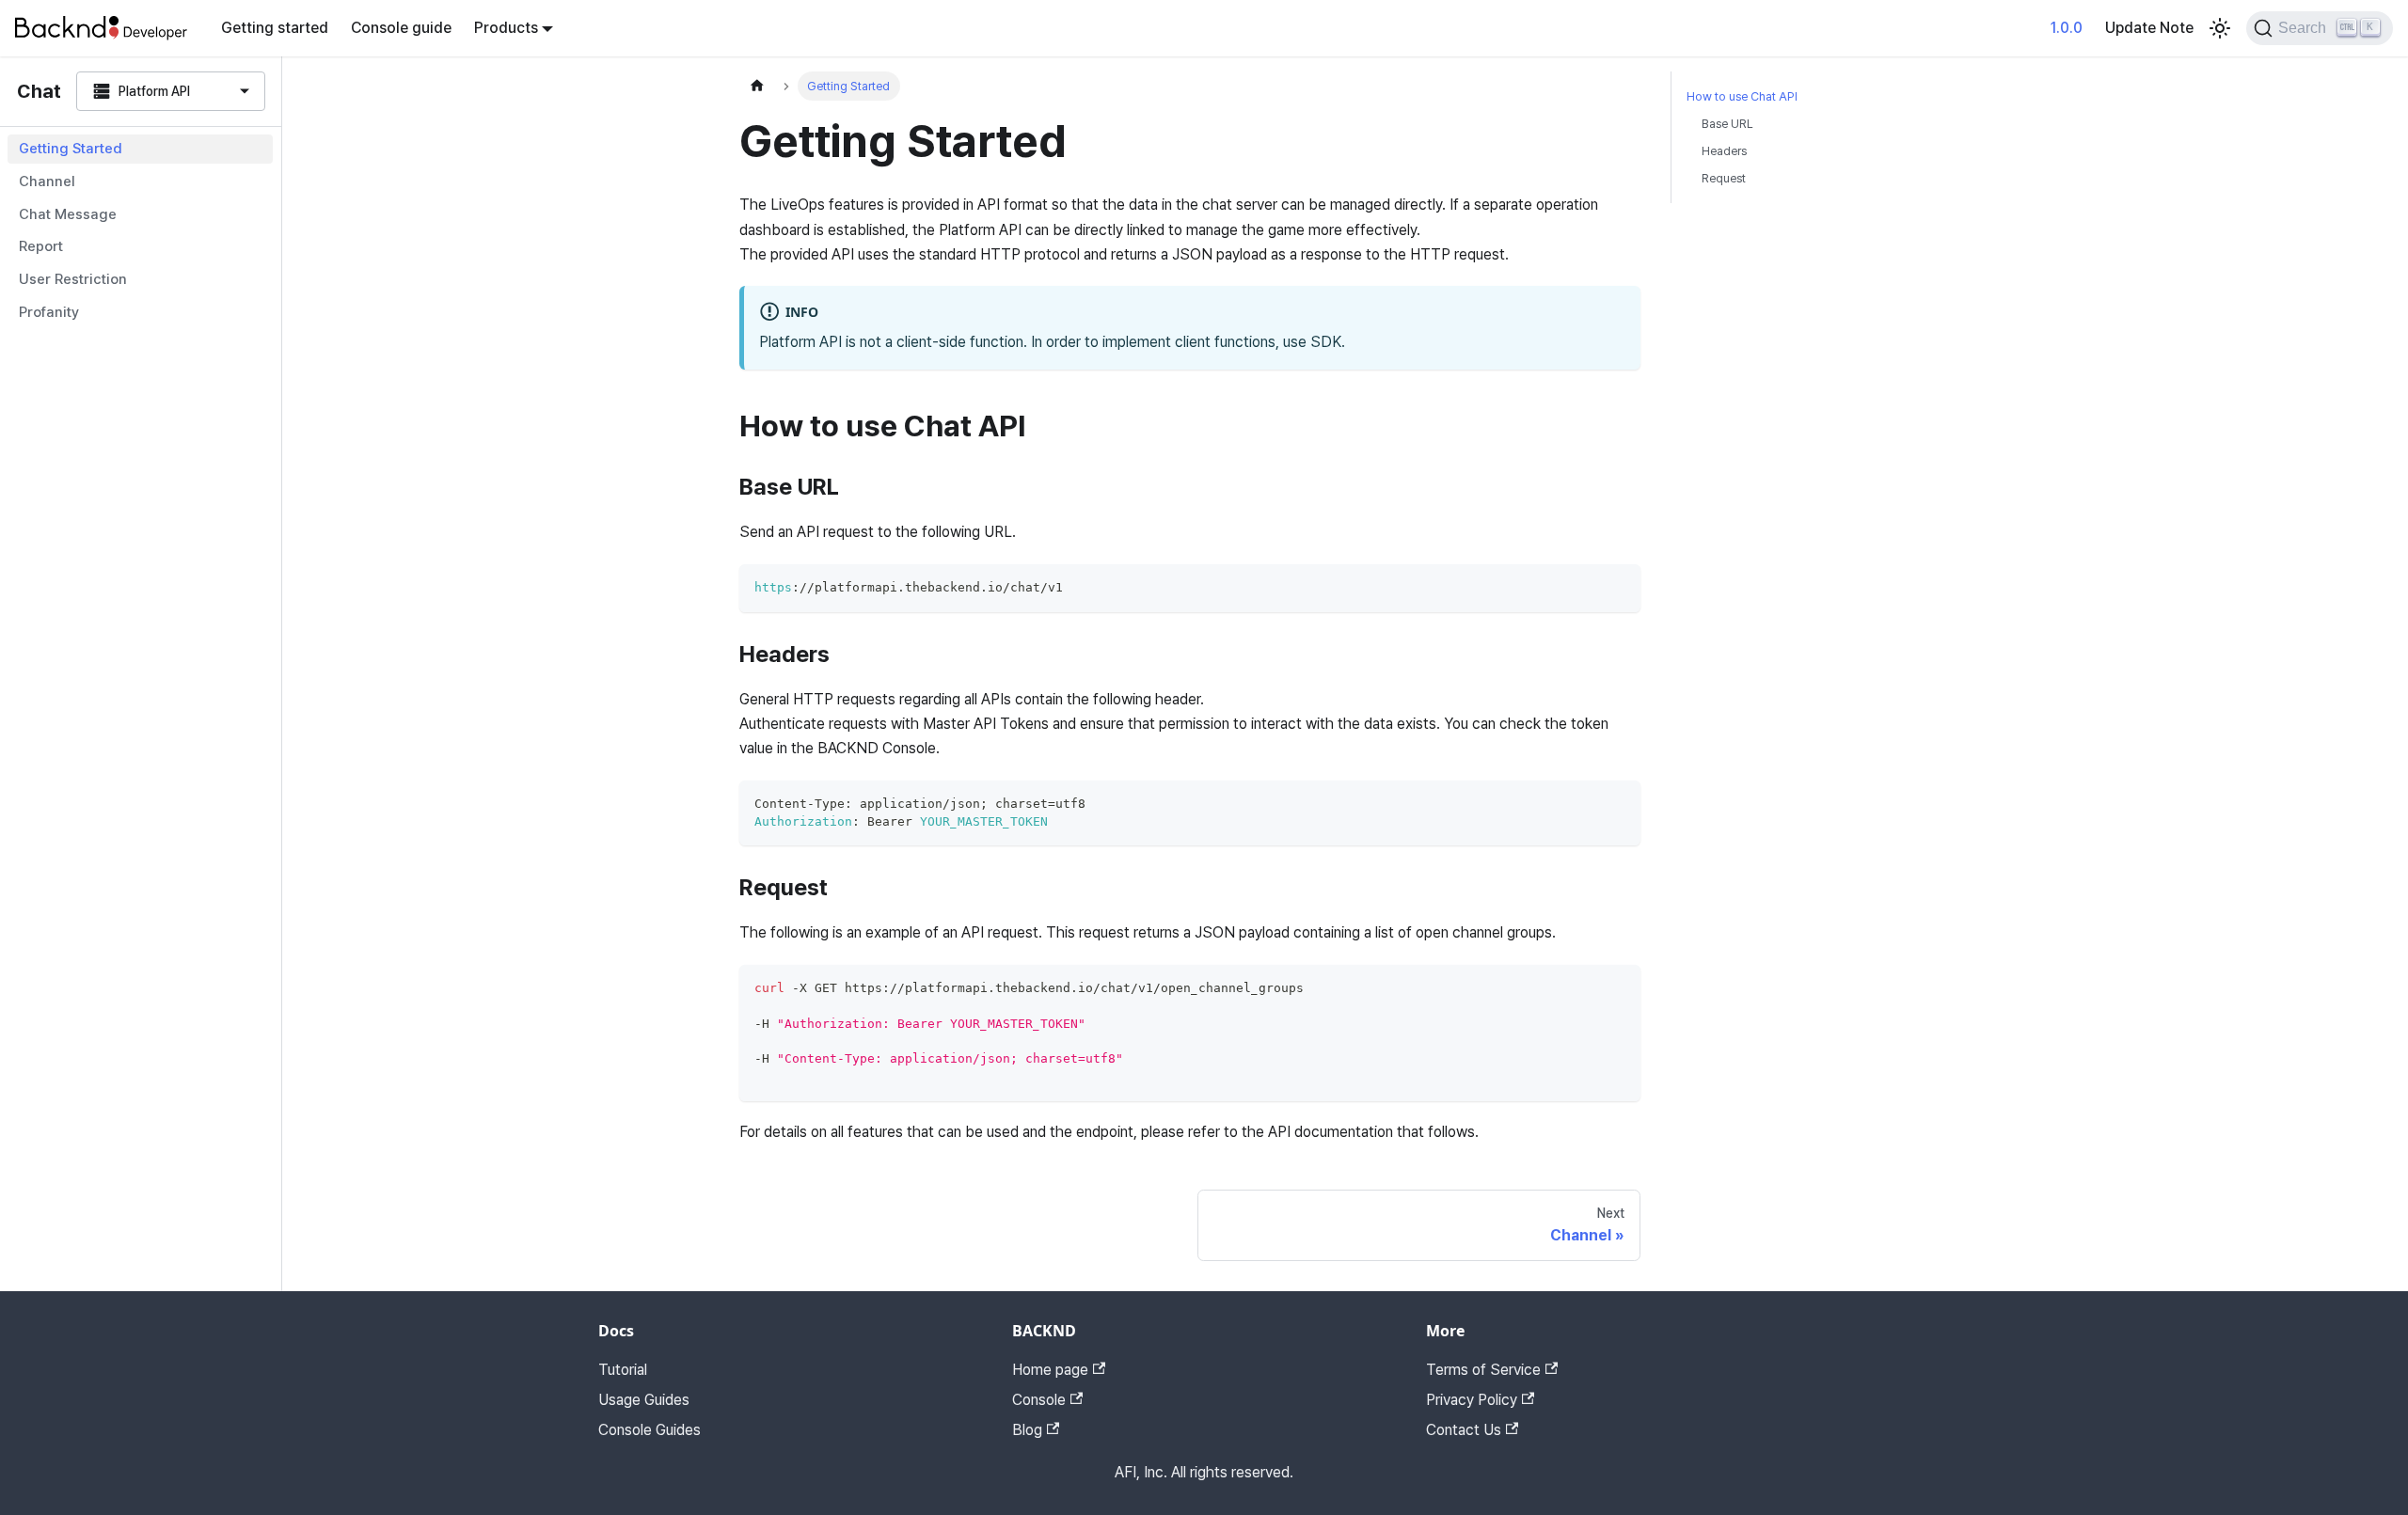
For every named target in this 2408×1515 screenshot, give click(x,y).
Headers (1724, 151)
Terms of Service (1483, 1370)
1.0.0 (2067, 28)
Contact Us (1464, 1430)
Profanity (49, 312)
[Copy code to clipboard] (1617, 587)
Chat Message (68, 214)
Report (41, 246)
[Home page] (757, 86)
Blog (1027, 1430)
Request (1724, 178)
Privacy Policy (1472, 1400)
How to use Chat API (1742, 96)
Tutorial (623, 1370)
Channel (47, 181)
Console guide (401, 28)
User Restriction (73, 279)
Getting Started (71, 149)
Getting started (275, 28)
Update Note (2149, 28)
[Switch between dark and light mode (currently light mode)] (2220, 28)
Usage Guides (644, 1400)
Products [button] (506, 28)
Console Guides (650, 1430)
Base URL (1727, 124)
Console (1039, 1400)
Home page (1050, 1370)
